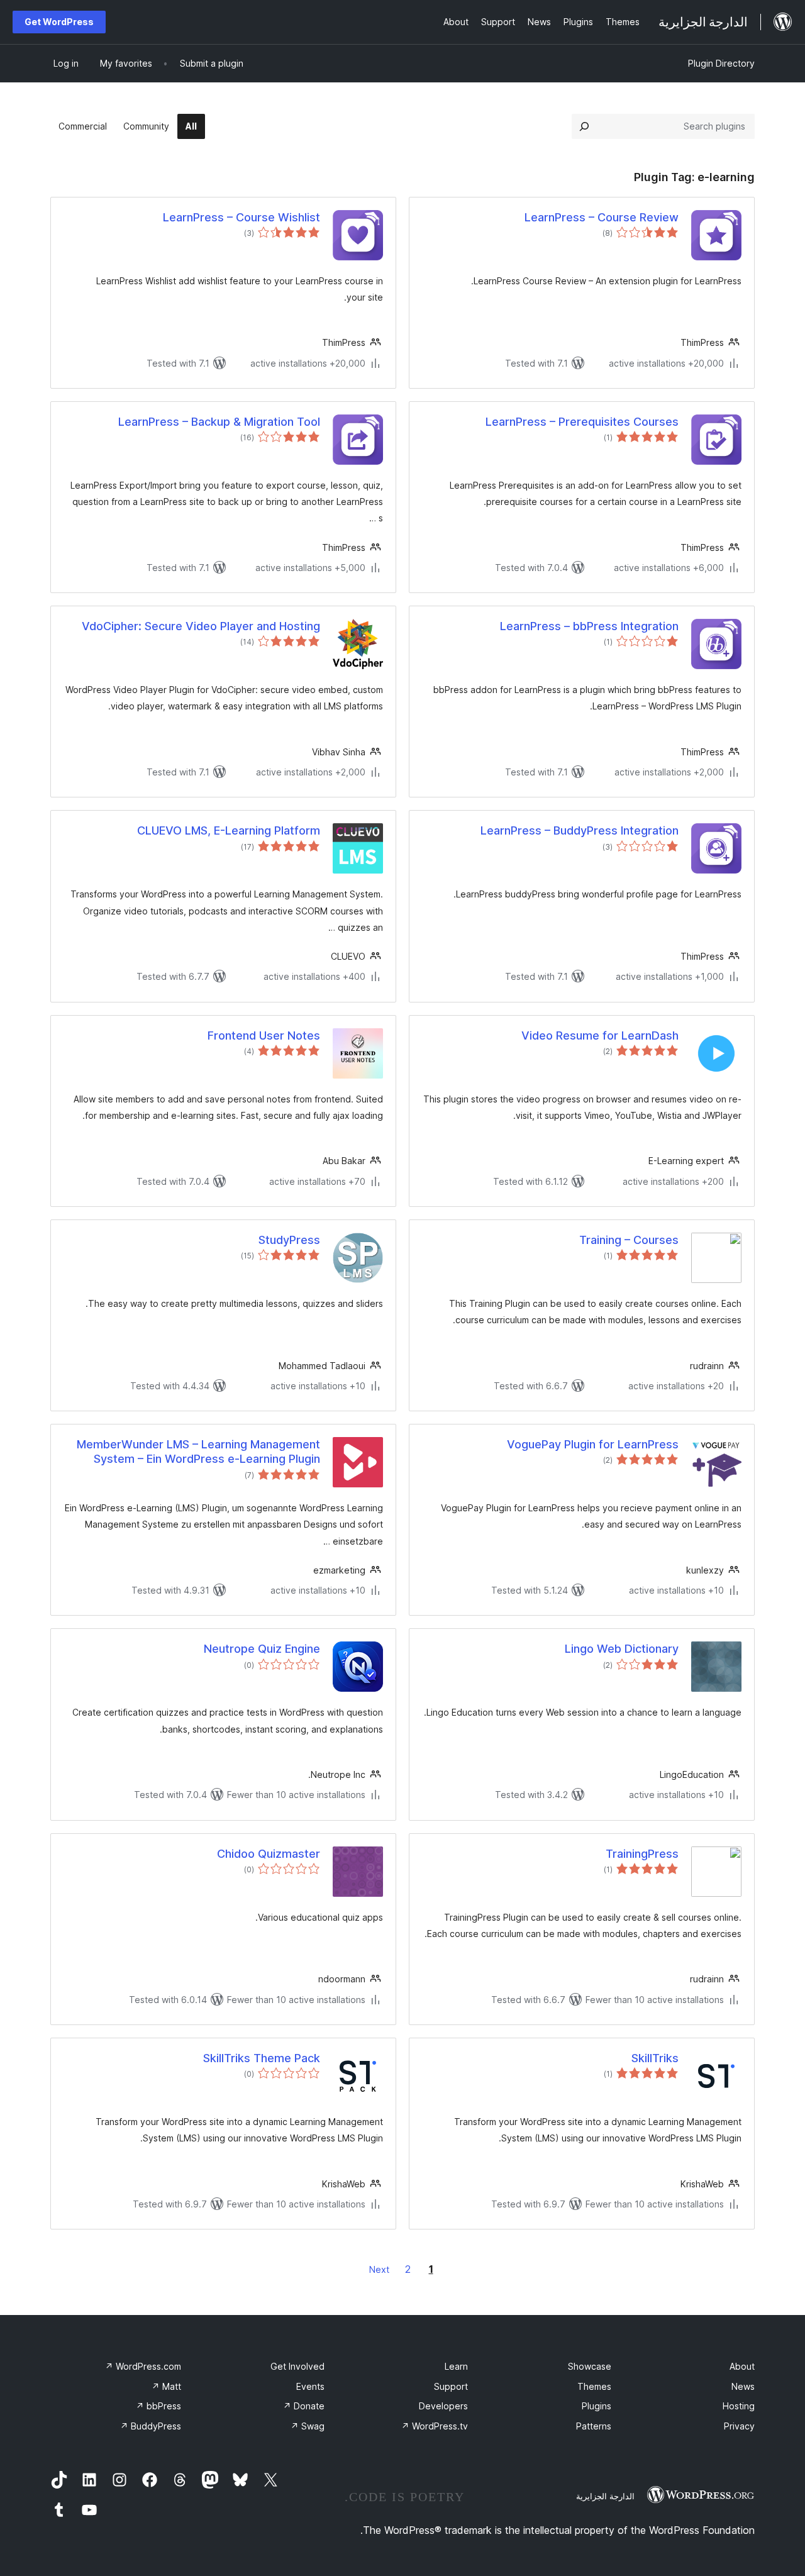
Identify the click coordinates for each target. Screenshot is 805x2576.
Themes (594, 2386)
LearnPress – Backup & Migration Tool (219, 422)
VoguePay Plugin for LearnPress (593, 1444)
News (743, 2386)
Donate (304, 2406)
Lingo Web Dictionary (622, 1649)
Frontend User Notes (264, 1035)
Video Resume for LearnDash (600, 1035)
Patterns (594, 2426)
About (742, 2366)
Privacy (739, 2426)
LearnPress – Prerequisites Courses (582, 422)
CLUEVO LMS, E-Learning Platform (229, 830)
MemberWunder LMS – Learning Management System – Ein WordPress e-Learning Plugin (198, 1452)
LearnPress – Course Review (602, 217)
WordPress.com (143, 2366)
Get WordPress (59, 22)
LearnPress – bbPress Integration (589, 626)
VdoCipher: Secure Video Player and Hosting (201, 626)
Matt (166, 2386)
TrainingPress (642, 1854)
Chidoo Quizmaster (269, 1854)
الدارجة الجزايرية (605, 2496)
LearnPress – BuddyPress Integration (580, 830)
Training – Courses (629, 1240)
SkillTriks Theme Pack (262, 2058)
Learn (456, 2366)
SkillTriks (655, 2058)
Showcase (590, 2366)
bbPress (158, 2406)
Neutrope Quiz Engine (262, 1649)
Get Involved (297, 2366)
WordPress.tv (435, 2426)
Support (451, 2386)
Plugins (597, 2406)
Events (310, 2386)
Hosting (739, 2406)
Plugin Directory (721, 63)
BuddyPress (151, 2426)
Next (379, 2269)
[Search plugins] (584, 126)
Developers (443, 2406)
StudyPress (289, 1240)
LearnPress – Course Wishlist (241, 217)
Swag (308, 2426)
